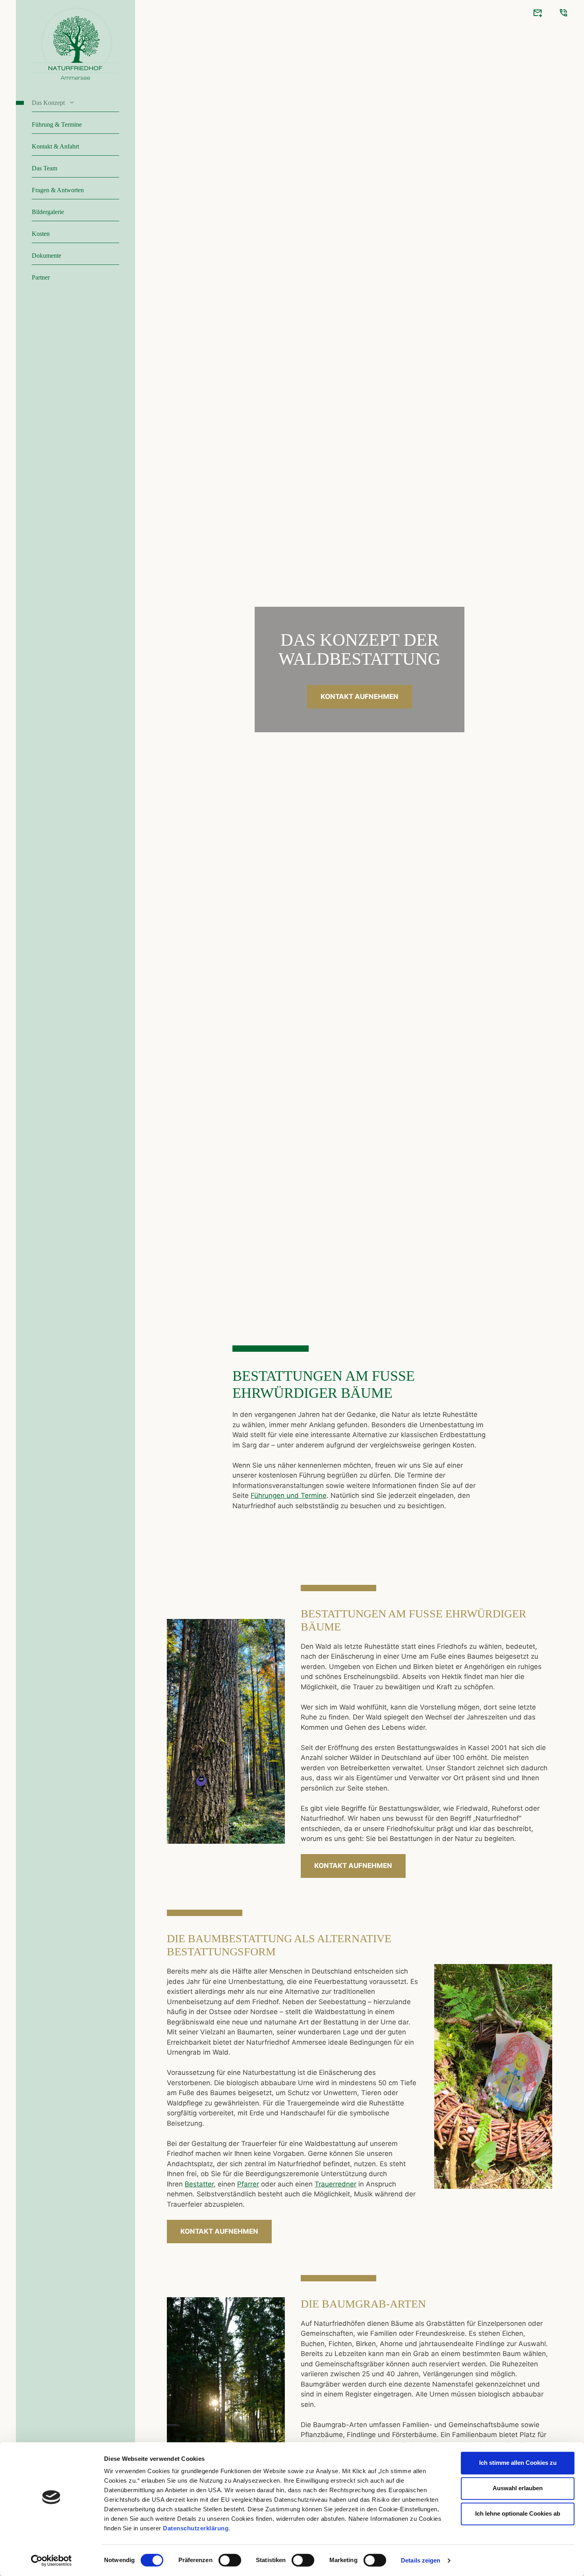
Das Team (44, 168)
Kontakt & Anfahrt (55, 146)
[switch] (230, 2560)
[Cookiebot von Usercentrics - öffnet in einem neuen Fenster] (51, 2561)
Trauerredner (336, 2184)
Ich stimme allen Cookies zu (518, 2463)
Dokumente (46, 256)
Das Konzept (48, 103)
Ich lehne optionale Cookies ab (518, 2513)
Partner (41, 277)
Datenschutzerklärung (196, 2528)
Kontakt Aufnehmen (360, 697)
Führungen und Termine (289, 1495)
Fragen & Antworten (58, 190)
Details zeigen (421, 2560)
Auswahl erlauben (518, 2488)
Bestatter (199, 2184)
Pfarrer (248, 2184)
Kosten (41, 234)
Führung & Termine (57, 124)
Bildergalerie (48, 212)
